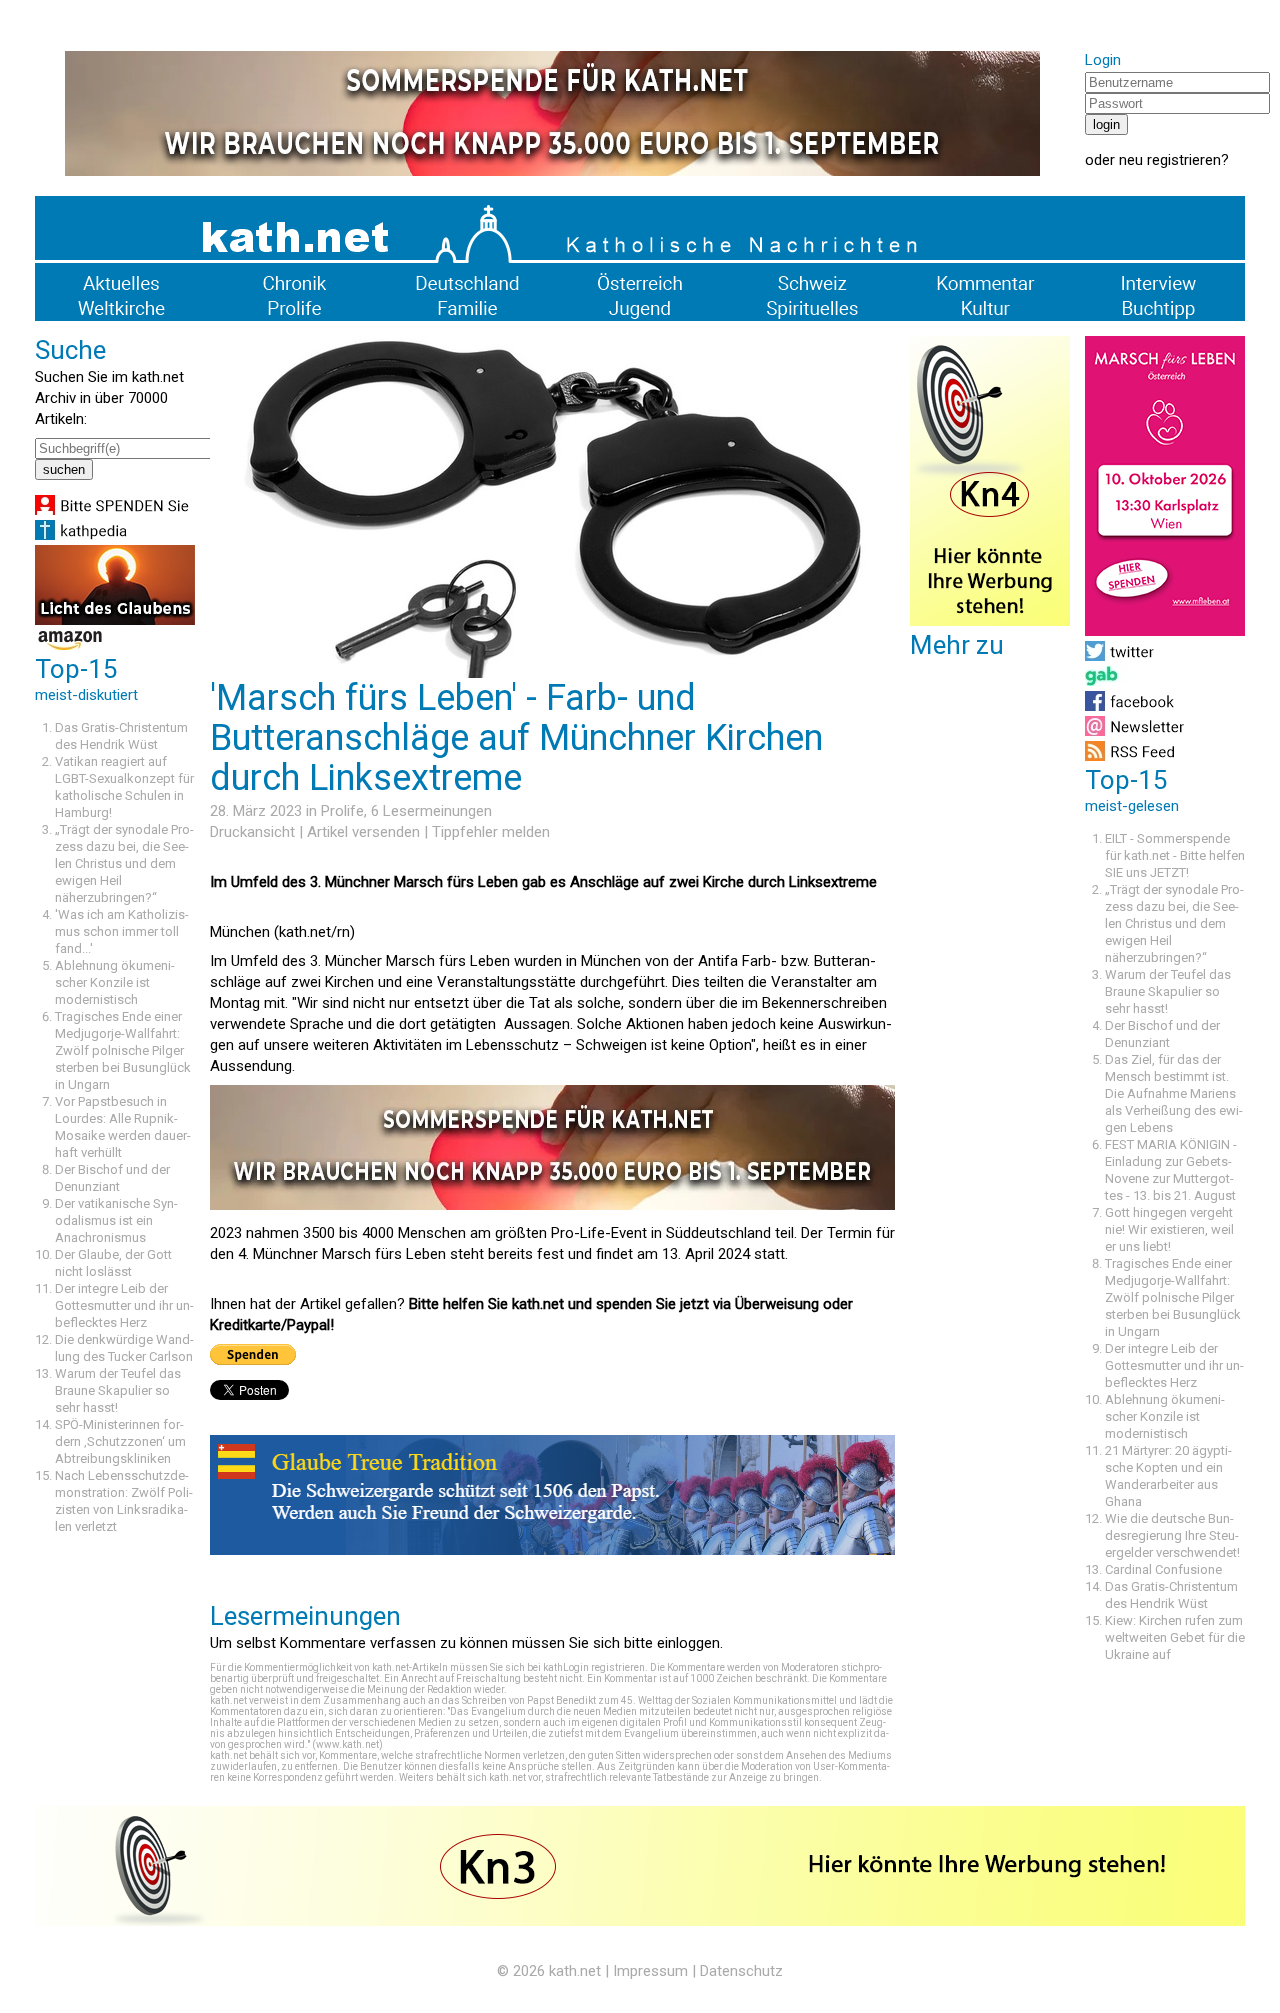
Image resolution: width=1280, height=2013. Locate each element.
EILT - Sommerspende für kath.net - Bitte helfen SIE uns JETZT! (1175, 855)
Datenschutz (741, 1971)
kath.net (575, 1971)
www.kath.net (347, 1744)
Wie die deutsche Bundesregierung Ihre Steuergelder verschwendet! (1172, 1535)
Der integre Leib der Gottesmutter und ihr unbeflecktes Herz (124, 1305)
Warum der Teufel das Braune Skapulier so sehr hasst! (118, 1390)
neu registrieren (1170, 160)
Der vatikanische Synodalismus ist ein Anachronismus (116, 1220)
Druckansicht (252, 832)
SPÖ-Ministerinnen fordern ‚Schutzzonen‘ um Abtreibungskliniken (120, 1441)
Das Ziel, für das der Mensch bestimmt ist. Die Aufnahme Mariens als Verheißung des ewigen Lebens (1174, 1093)
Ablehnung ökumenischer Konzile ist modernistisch (115, 982)
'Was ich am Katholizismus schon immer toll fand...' (122, 931)
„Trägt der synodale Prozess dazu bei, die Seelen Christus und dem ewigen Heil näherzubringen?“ (124, 863)
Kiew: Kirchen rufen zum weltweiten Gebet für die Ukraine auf (1175, 1637)
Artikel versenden (363, 832)
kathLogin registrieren (594, 1667)
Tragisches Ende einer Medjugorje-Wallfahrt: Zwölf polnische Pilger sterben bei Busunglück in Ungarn (123, 1050)
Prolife (342, 811)
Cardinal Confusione (1163, 1569)
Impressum (650, 1971)
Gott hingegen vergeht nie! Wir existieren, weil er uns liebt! (1169, 1229)
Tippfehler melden (491, 832)
